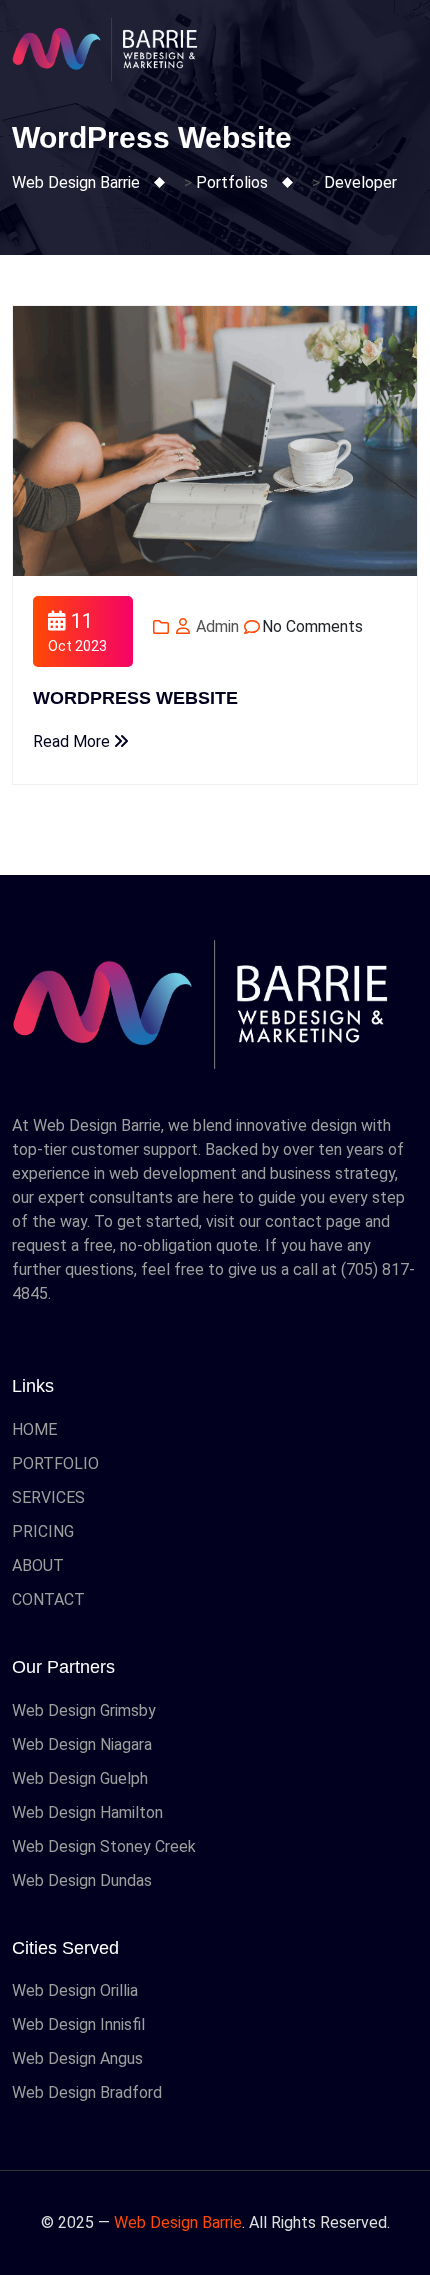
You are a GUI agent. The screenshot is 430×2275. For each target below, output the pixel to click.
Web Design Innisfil (78, 2024)
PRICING (43, 1531)
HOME (34, 1429)
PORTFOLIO (55, 1463)
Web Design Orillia (75, 1990)
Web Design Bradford (87, 2092)
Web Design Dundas (82, 1880)
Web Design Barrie (178, 2222)
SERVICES (48, 1497)
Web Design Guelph (80, 1778)
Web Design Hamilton (87, 1812)
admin (215, 626)
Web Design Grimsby (84, 1710)
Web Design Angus (77, 2058)
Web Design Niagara (82, 1744)
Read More (73, 741)
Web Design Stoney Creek (104, 1846)
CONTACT (48, 1599)
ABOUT (38, 1565)
